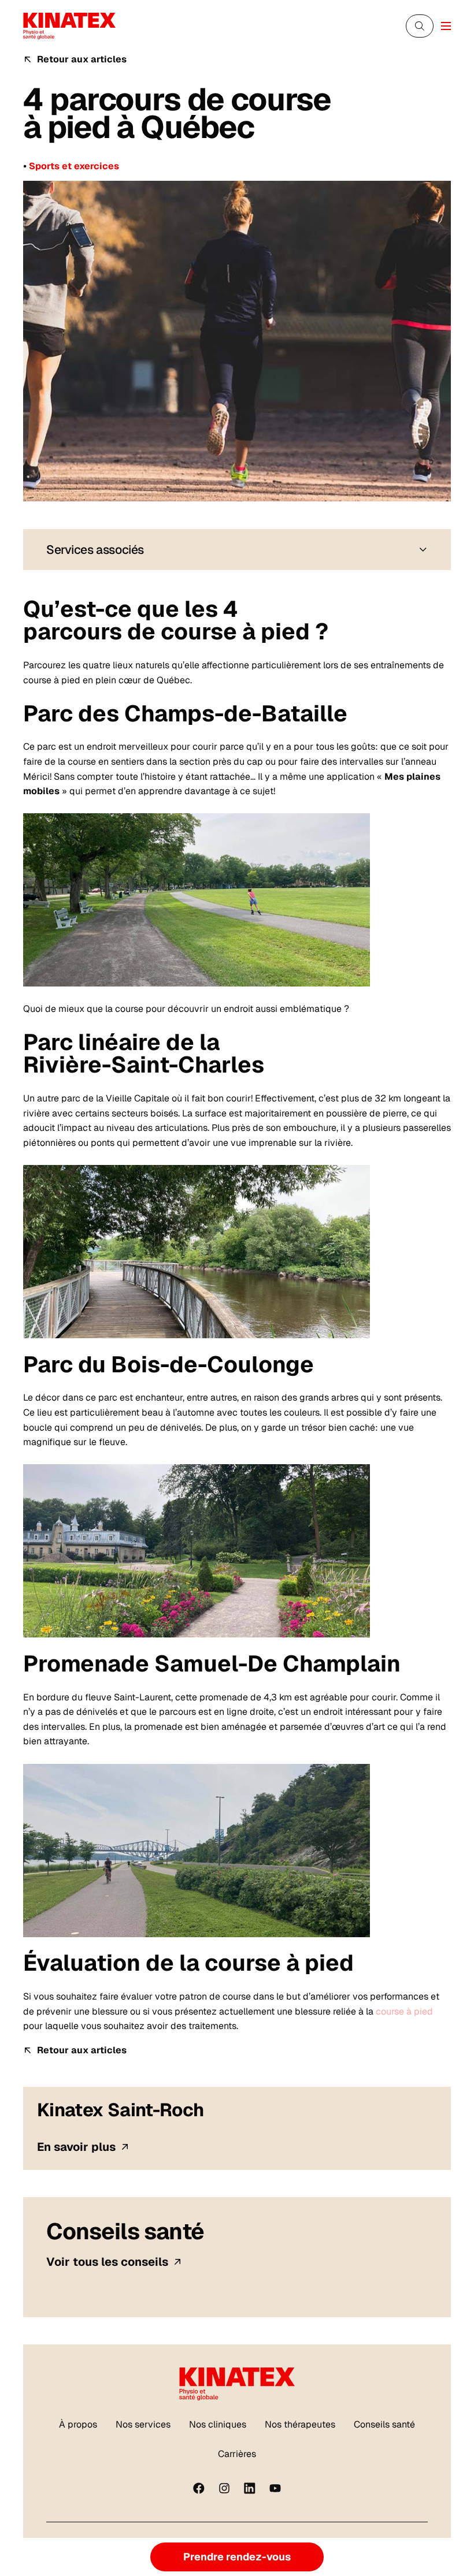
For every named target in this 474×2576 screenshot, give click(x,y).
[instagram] (224, 2488)
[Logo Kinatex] (69, 26)
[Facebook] (199, 2488)
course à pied (404, 2011)
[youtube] (275, 2488)
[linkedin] (250, 2488)
